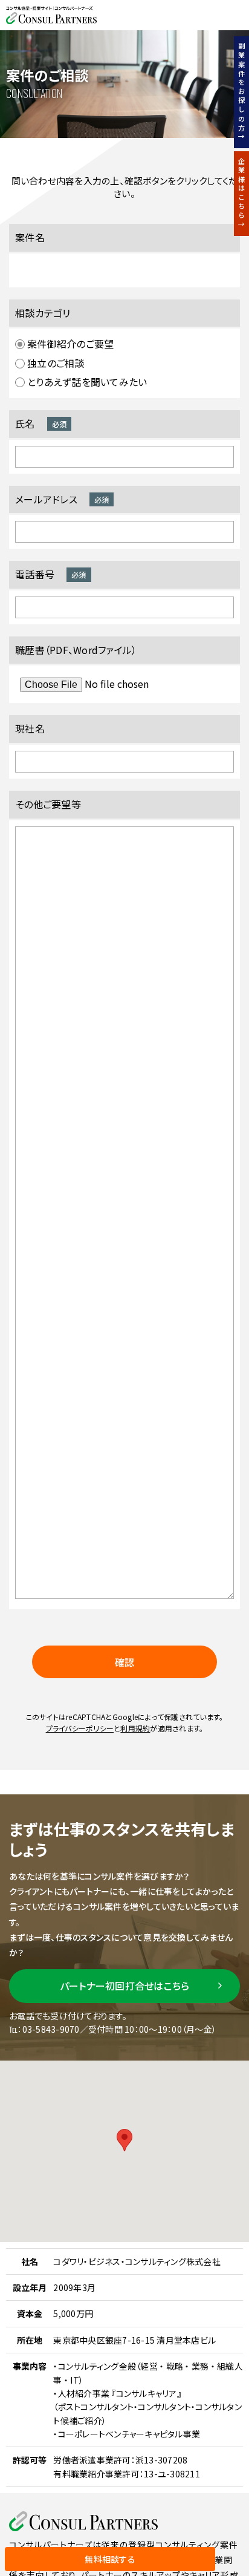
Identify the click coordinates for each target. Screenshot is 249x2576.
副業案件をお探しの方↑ (242, 92)
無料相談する (110, 2559)
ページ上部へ (232, 2559)
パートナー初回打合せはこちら (125, 1986)
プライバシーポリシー (80, 1728)
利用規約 (135, 1728)
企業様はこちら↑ (242, 194)
